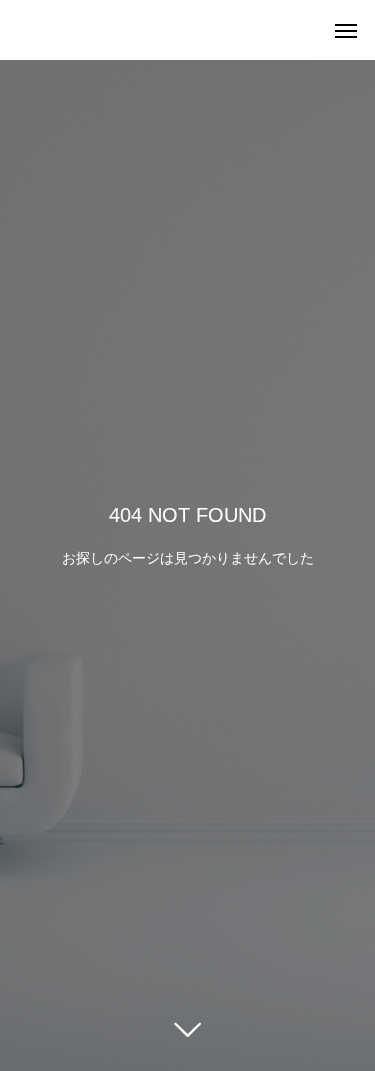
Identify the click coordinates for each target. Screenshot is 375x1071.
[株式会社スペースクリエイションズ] (20, 30)
